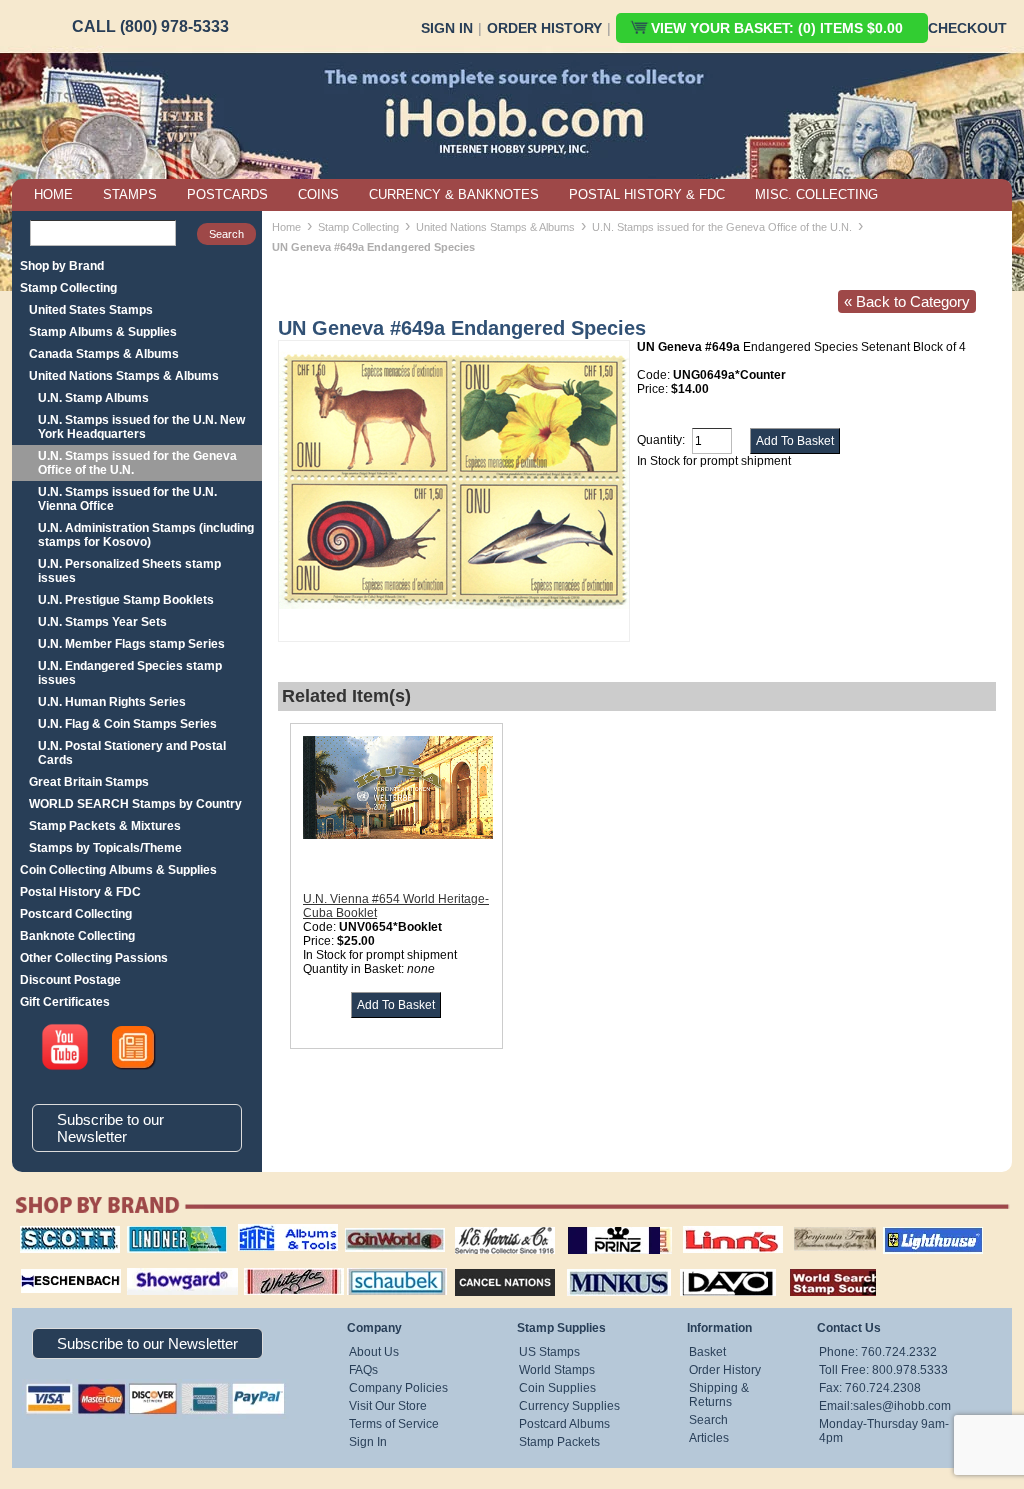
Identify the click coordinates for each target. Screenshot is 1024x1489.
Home (286, 227)
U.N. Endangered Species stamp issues (130, 673)
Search (708, 1420)
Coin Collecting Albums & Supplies (118, 870)
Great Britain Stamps (89, 782)
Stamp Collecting (68, 288)
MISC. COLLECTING (816, 194)
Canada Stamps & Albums (104, 354)
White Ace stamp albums (273, 1273)
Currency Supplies (569, 1406)
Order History (544, 28)
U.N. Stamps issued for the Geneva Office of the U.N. (137, 463)
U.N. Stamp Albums (93, 398)
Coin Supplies (557, 1388)
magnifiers (40, 1266)
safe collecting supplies (267, 1233)
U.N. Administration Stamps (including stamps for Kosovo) (146, 535)
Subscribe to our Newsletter (110, 1128)
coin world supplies (388, 1226)
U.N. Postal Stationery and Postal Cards (132, 753)
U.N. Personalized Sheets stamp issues (129, 571)
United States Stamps (91, 310)
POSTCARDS (227, 194)
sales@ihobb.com (902, 1406)
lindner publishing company (169, 1233)
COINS (318, 194)
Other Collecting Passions (94, 958)
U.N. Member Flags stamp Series (131, 644)
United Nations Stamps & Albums (124, 376)
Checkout (967, 28)
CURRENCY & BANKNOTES (454, 194)
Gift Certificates (65, 1002)
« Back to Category (907, 301)
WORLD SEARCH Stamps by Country (135, 804)
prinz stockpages (598, 1226)
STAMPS (130, 194)
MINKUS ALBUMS (601, 1266)
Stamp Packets (559, 1442)
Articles (709, 1438)
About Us (374, 1352)
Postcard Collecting (76, 914)
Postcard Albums (564, 1424)
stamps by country (817, 1266)
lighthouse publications (909, 1233)
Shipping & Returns (719, 1395)
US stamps (797, 1226)
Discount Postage (70, 980)
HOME (53, 194)
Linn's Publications (711, 1226)
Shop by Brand (62, 266)
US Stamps (549, 1352)
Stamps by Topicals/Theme (105, 848)
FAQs (363, 1370)
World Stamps (557, 1370)
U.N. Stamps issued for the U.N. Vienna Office (127, 499)
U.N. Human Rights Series (112, 702)
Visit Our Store (388, 1406)
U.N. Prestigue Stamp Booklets (126, 600)
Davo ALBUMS (700, 1266)
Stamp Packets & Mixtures (105, 826)
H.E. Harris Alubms (495, 1226)
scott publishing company (54, 1233)
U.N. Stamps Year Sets (102, 622)
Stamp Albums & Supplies (103, 332)
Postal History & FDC (80, 892)
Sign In (447, 28)
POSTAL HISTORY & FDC (647, 194)
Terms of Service (394, 1424)
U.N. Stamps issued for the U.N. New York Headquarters (141, 427)
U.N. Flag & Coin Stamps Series (127, 724)
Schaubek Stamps (385, 1266)
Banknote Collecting (77, 936)
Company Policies (398, 1388)
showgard (147, 1266)
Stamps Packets (487, 1266)
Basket (707, 1352)
